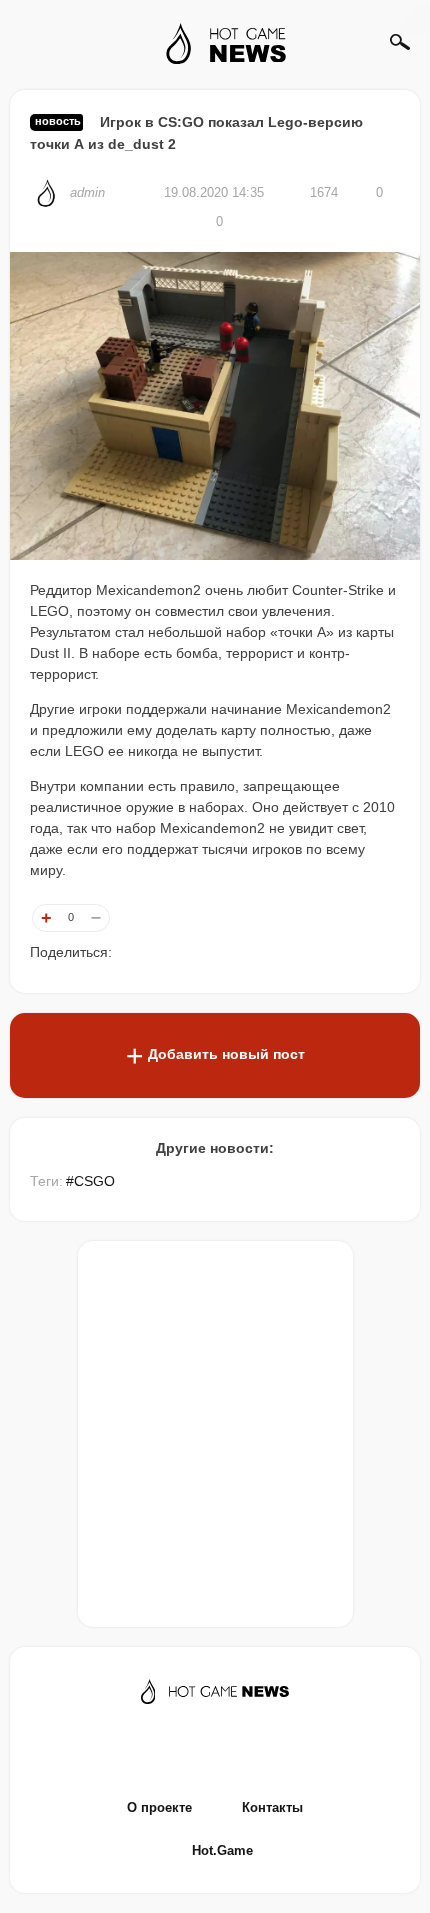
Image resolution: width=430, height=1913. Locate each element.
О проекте (159, 1807)
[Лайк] (46, 918)
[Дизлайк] (96, 918)
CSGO (94, 1181)
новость (58, 121)
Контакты (272, 1807)
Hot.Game (222, 1850)
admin (89, 192)
